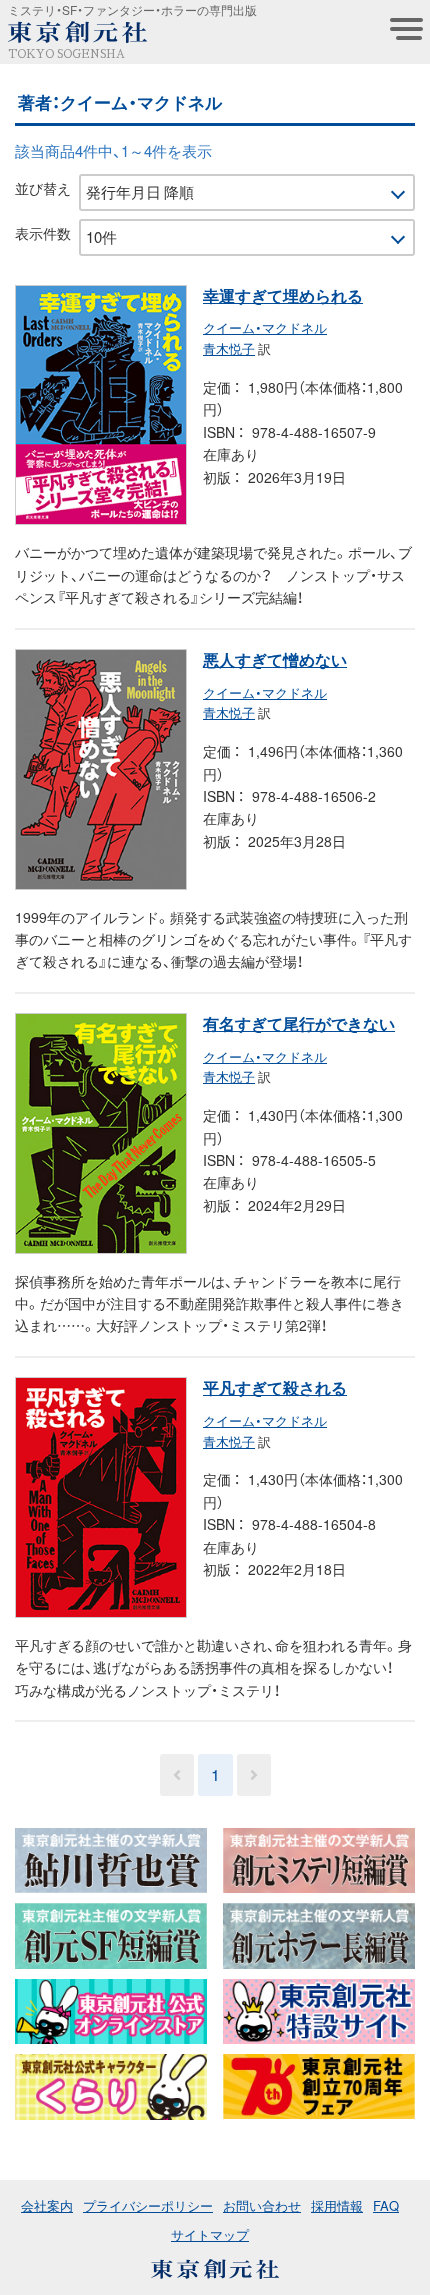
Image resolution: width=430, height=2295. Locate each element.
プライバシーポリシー (148, 2205)
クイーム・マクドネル (265, 327)
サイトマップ (210, 2234)
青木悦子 (229, 348)
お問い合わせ (262, 2205)
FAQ (386, 2205)
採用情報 (337, 2205)
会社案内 (47, 2205)
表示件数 (43, 233)
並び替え (43, 188)
